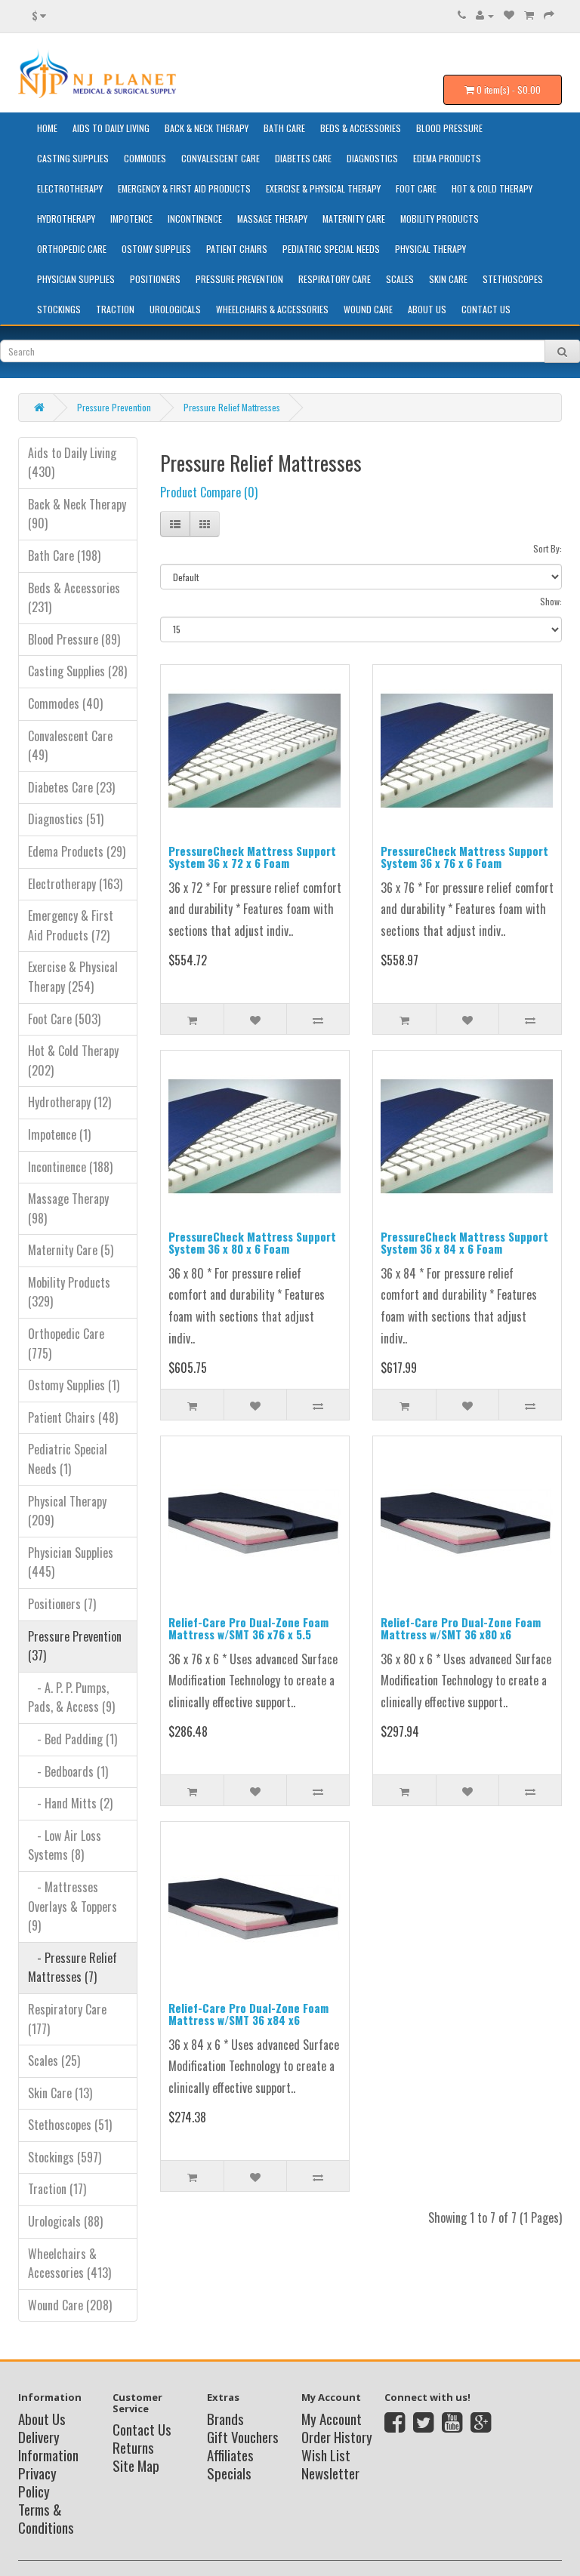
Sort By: (548, 548)
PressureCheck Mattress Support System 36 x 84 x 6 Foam (464, 1243)
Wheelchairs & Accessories (272, 309)
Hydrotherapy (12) (69, 1102)
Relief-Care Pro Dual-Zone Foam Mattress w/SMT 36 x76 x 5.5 (248, 1628)
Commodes (145, 158)
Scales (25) (54, 2060)
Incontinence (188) (70, 1167)
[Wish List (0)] (509, 15)
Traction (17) (57, 2189)
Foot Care (416, 188)
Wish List (326, 2454)
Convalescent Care (221, 158)
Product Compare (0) (209, 492)
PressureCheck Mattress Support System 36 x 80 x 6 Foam (252, 1243)
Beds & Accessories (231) (74, 598)
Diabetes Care (303, 158)
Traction (115, 309)
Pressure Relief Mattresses (232, 407)
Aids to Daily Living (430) (72, 463)
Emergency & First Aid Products (184, 188)
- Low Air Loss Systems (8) (65, 1845)
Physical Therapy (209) (67, 1511)
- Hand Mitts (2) (70, 1803)
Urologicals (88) (65, 2221)
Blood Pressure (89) (74, 639)
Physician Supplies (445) (71, 1562)
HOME (47, 128)
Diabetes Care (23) (71, 787)
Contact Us (486, 309)
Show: (551, 601)
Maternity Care (354, 219)
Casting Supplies (73, 158)
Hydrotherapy (66, 219)
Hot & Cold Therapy (492, 188)
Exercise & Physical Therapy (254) (73, 977)
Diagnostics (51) (66, 819)
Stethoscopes (513, 279)
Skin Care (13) (60, 2093)
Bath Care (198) (64, 556)
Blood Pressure (449, 128)
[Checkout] (549, 15)
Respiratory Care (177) (67, 2019)
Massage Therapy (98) (68, 1208)
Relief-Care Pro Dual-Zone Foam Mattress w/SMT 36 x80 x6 (461, 1628)
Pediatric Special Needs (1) (68, 1459)
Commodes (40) (65, 703)
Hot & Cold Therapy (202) (73, 1060)
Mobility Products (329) (69, 1292)
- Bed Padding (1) (72, 1739)
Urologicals (175, 309)
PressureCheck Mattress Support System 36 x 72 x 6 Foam (252, 857)
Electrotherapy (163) (75, 884)
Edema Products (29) (77, 851)
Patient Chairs (237, 249)
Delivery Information (48, 2445)
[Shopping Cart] (529, 15)
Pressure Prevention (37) (75, 1646)
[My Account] (485, 15)
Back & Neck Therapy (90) (77, 514)
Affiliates (230, 2454)
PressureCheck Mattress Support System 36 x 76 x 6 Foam (464, 857)
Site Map (136, 2465)
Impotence (131, 219)
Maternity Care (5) (71, 1250)
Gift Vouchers (243, 2436)
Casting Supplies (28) (77, 671)
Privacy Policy (37, 2482)
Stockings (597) (65, 2157)
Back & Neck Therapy (207, 128)
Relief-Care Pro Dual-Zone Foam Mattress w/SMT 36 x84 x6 (248, 2014)
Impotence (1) (59, 1134)
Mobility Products (440, 219)
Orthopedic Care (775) (66, 1343)
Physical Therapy (430, 249)
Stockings (59, 309)
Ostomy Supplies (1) (74, 1385)
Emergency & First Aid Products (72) (71, 925)
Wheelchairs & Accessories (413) (69, 2264)
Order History (337, 2436)
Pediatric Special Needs (331, 249)
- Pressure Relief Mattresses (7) (72, 1968)
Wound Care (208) (70, 2305)
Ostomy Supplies (156, 249)
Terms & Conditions (46, 2518)
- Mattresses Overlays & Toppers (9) (72, 1906)
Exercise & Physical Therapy (323, 188)
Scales (400, 279)
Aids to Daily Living (111, 128)
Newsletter (330, 2473)
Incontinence (195, 219)
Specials (229, 2473)
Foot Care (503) (64, 1019)
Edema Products (447, 158)
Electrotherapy (70, 188)
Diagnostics (372, 158)
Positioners (155, 279)
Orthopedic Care (72, 249)
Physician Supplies (76, 279)
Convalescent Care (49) (70, 746)
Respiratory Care (335, 279)
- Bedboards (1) (68, 1771)
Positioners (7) (62, 1604)
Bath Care (284, 128)
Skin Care (448, 279)
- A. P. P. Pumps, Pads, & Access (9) (71, 1697)
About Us (427, 309)
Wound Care (368, 309)
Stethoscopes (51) (70, 2125)
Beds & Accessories (361, 128)
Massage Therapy (272, 219)
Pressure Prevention (239, 279)
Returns (133, 2447)
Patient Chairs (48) (73, 1417)
